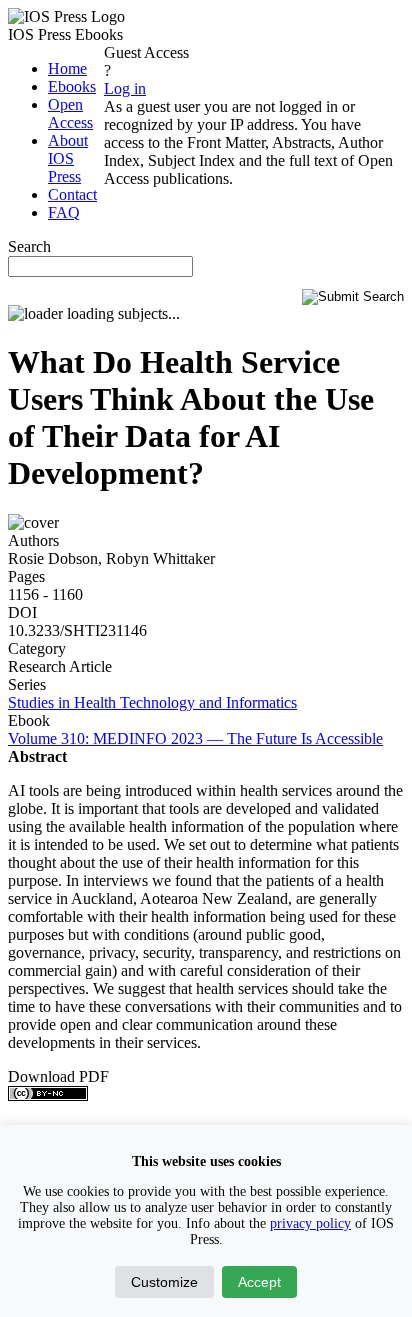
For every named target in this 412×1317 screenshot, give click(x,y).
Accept (259, 1282)
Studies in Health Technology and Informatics (152, 702)
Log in (125, 88)
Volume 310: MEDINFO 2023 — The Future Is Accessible (195, 738)
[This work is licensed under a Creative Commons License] (48, 1095)
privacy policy (310, 1223)
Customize (164, 1282)
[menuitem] (67, 68)
